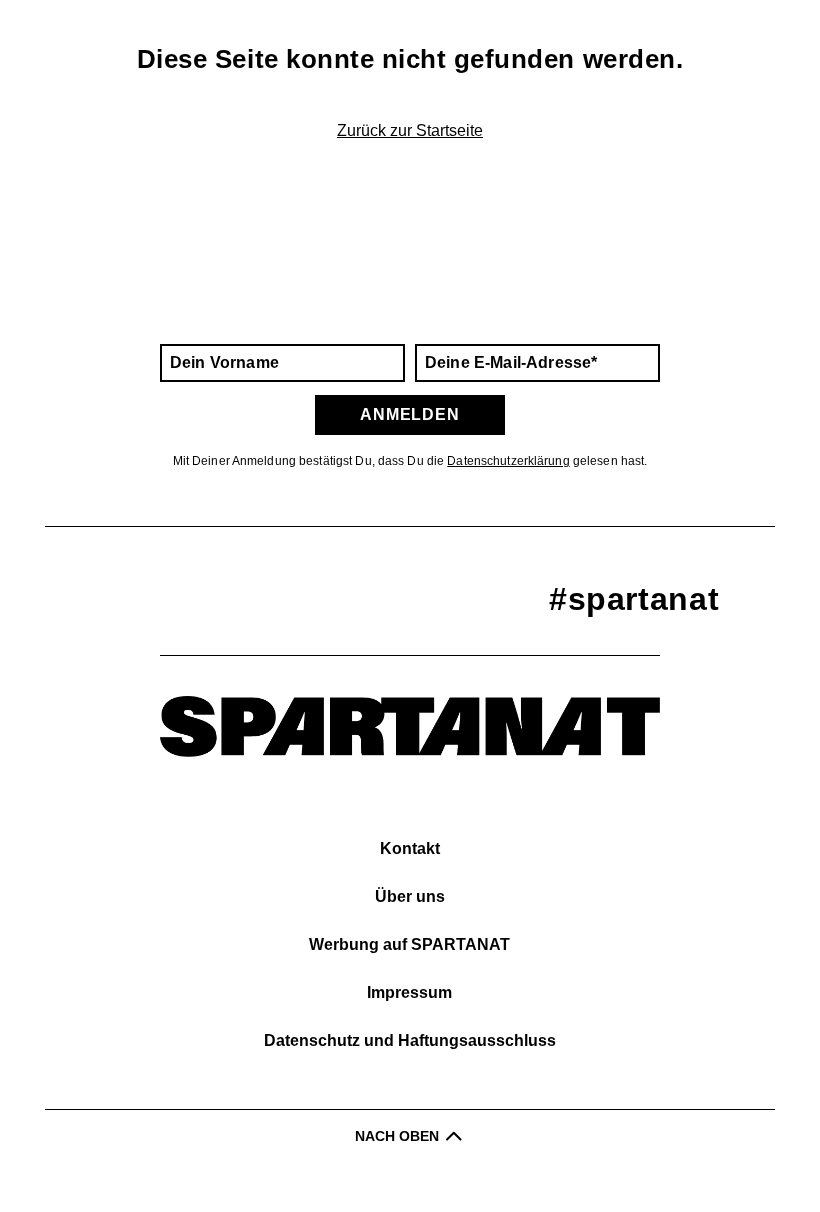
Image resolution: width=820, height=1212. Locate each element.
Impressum (409, 992)
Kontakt (410, 848)
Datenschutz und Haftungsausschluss (410, 1040)
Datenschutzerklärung (508, 461)
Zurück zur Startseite (410, 130)
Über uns (410, 896)
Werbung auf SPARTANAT (409, 944)
